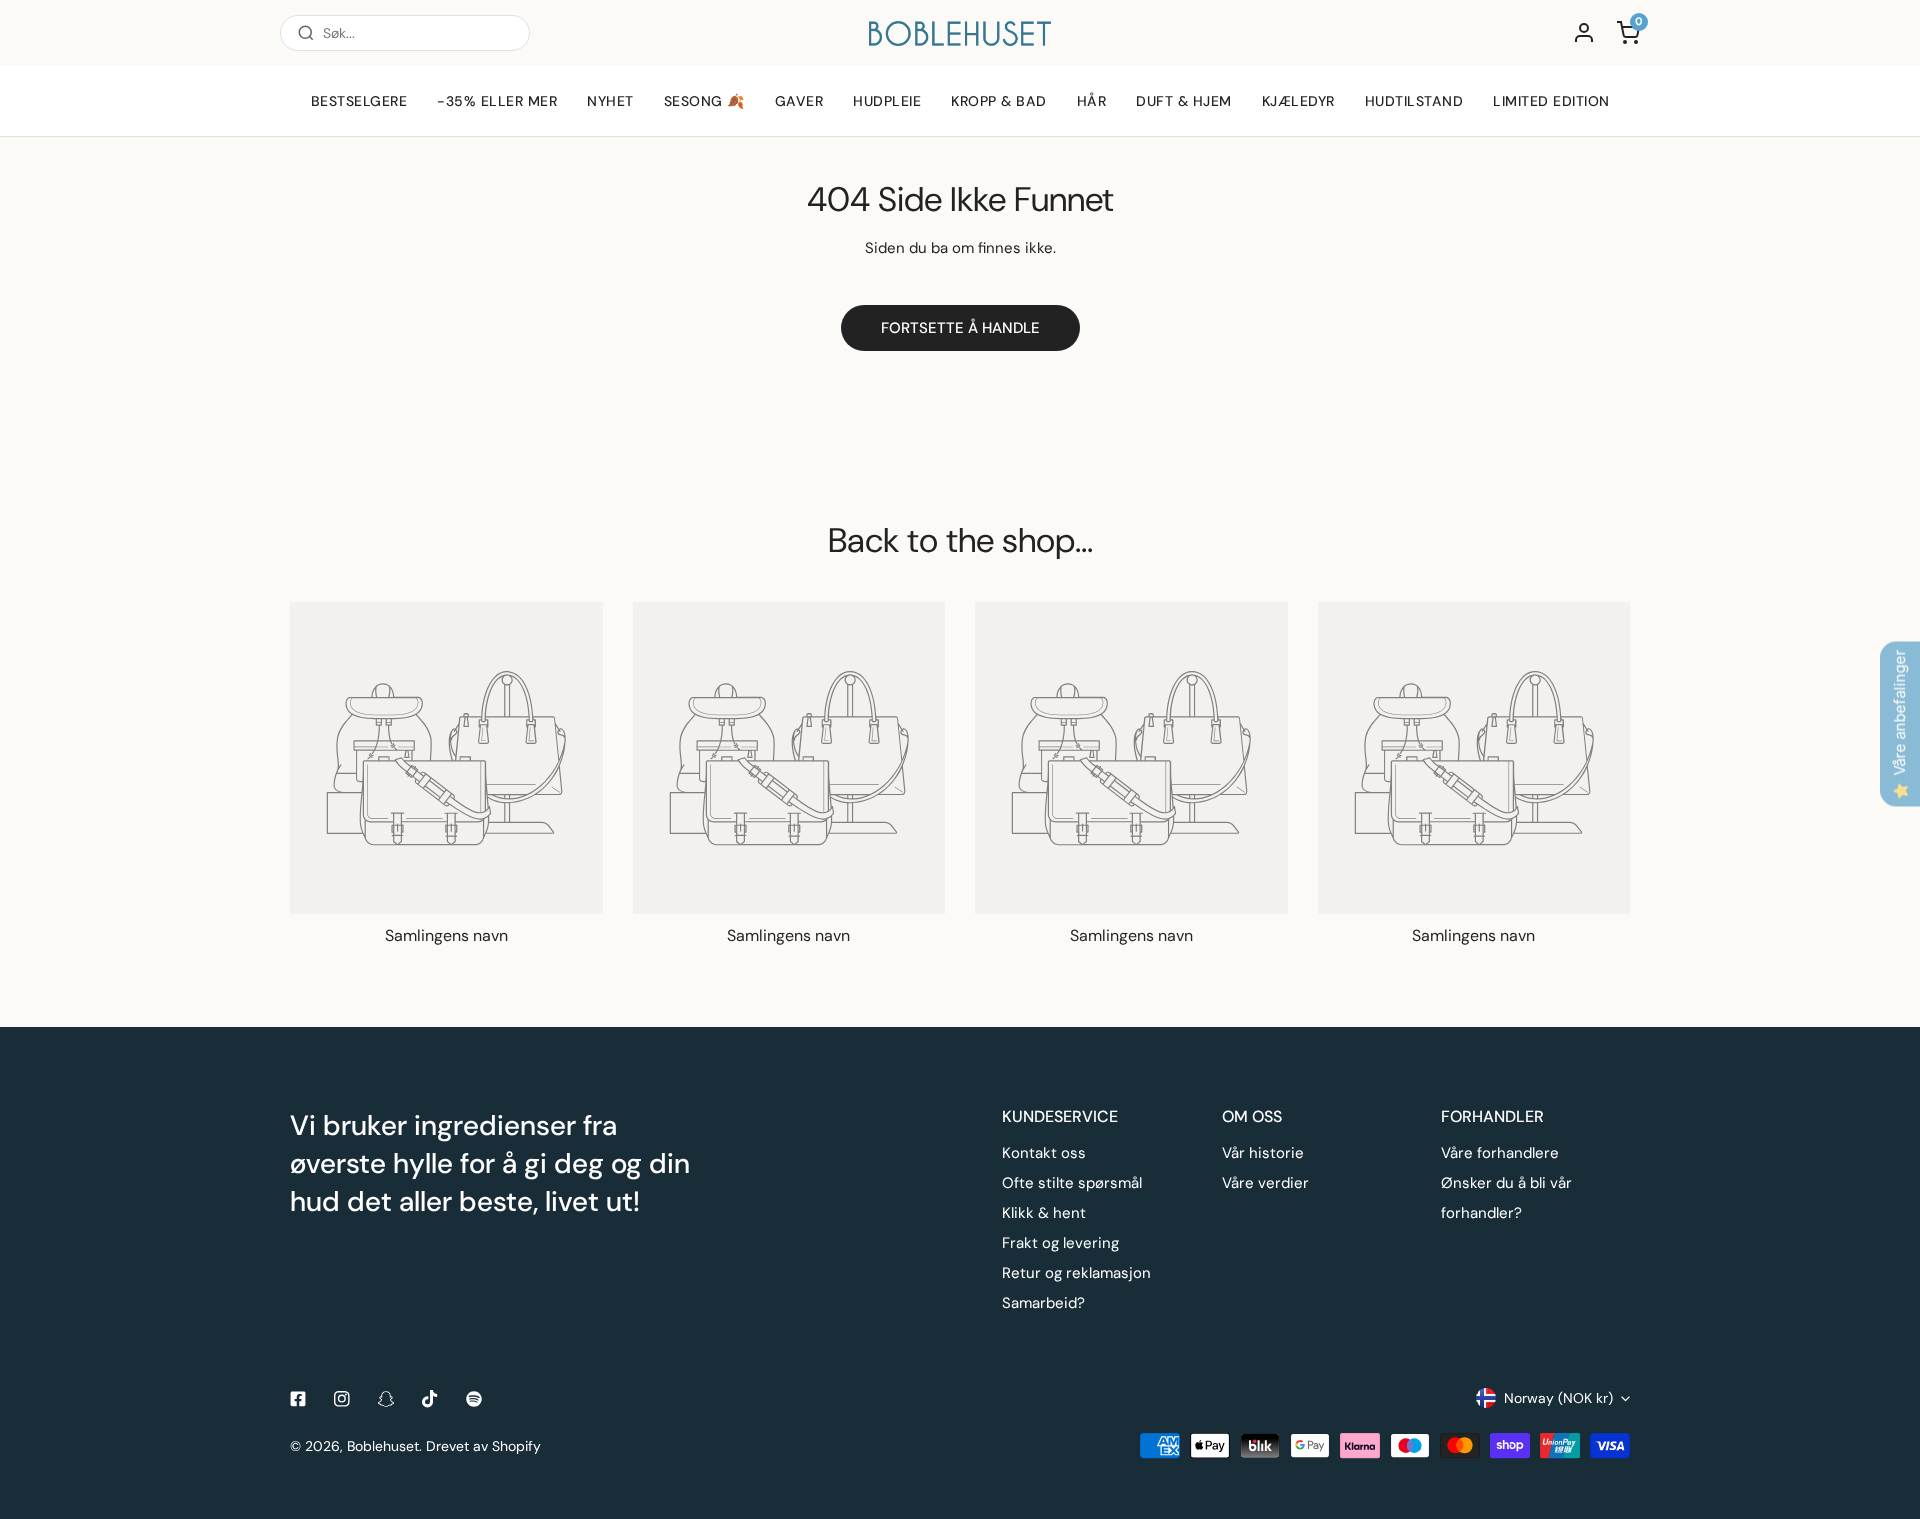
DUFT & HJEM (1184, 101)
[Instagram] (342, 1399)
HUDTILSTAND (1414, 101)
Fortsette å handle (960, 328)
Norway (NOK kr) (1558, 1398)
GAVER (799, 101)
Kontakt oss (1044, 1153)
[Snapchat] (386, 1399)
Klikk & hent (1044, 1213)
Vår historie (1263, 1153)
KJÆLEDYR (1298, 101)
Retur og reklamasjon (1076, 1273)
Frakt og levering (1060, 1243)
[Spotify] (474, 1399)
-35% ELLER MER (497, 101)
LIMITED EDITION (1551, 101)
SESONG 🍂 (704, 101)
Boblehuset (383, 1446)
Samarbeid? (1043, 1303)
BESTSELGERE (359, 101)
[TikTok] (430, 1399)
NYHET (610, 101)
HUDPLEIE (887, 101)
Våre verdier (1265, 1183)
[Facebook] (298, 1399)
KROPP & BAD (999, 101)
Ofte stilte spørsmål (1072, 1183)
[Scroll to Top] (1884, 1413)
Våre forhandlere (1500, 1153)
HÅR (1092, 101)
